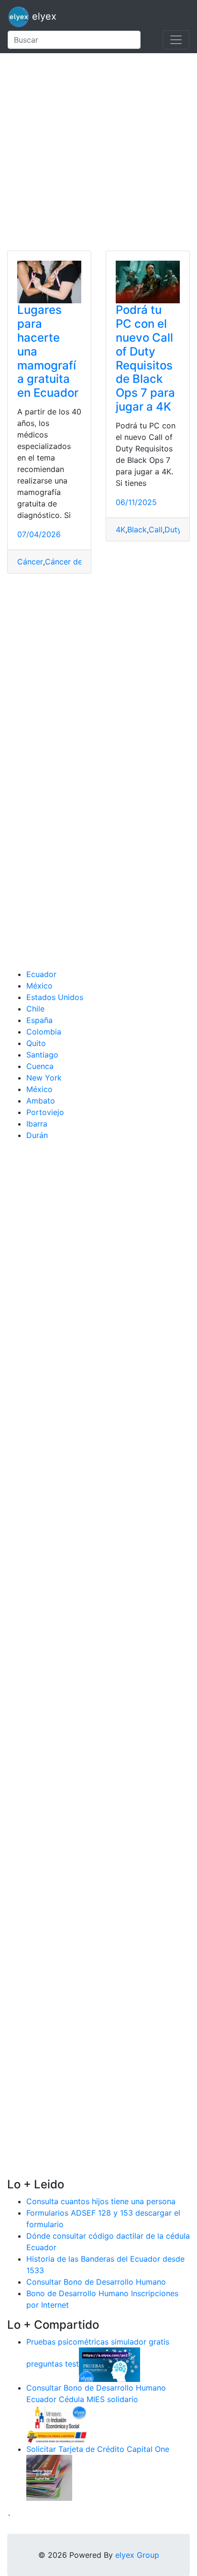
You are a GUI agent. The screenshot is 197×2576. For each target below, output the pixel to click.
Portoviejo (45, 1112)
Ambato (41, 1101)
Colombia (44, 1032)
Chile (35, 1009)
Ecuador (41, 974)
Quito (36, 1043)
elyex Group (137, 2555)
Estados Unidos (55, 997)
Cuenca (40, 1066)
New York (44, 1078)
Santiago (42, 1055)
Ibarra (37, 1124)
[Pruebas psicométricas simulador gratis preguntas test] (109, 2364)
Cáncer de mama (76, 562)
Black (137, 529)
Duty (173, 529)
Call (156, 529)
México (39, 986)
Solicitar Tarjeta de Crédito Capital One (98, 2449)
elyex (43, 16)
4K (120, 529)
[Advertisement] (98, 152)
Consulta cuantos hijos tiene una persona (101, 2201)
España (39, 1020)
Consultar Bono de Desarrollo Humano (96, 2282)
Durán (37, 1135)
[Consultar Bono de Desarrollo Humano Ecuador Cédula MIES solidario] (57, 2423)
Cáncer (30, 562)
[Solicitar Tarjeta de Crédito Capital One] (49, 2477)
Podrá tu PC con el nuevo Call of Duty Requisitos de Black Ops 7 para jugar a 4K (145, 358)
